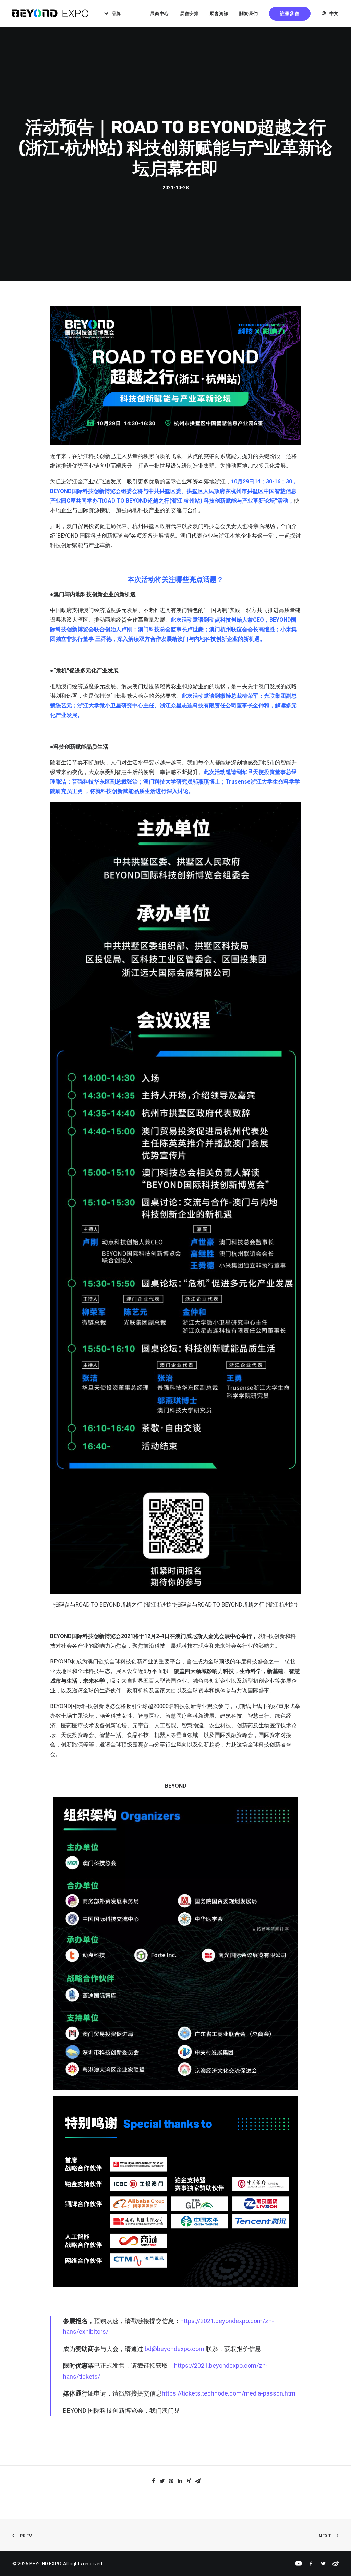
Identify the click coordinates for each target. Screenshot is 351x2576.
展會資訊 (219, 14)
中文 (334, 14)
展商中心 (160, 14)
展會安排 (189, 14)
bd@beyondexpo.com (174, 2349)
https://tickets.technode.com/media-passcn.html (229, 2393)
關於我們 (249, 14)
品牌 (116, 14)
